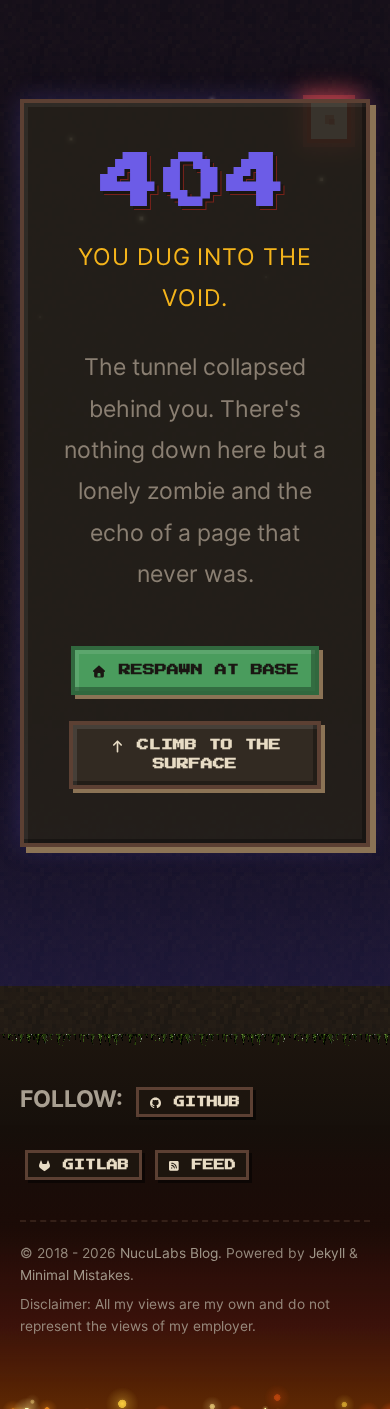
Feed (208, 1164)
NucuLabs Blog (169, 1253)
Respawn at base (203, 670)
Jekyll (327, 1253)
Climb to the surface (203, 754)
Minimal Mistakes (75, 1275)
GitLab (90, 1164)
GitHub (201, 1101)
